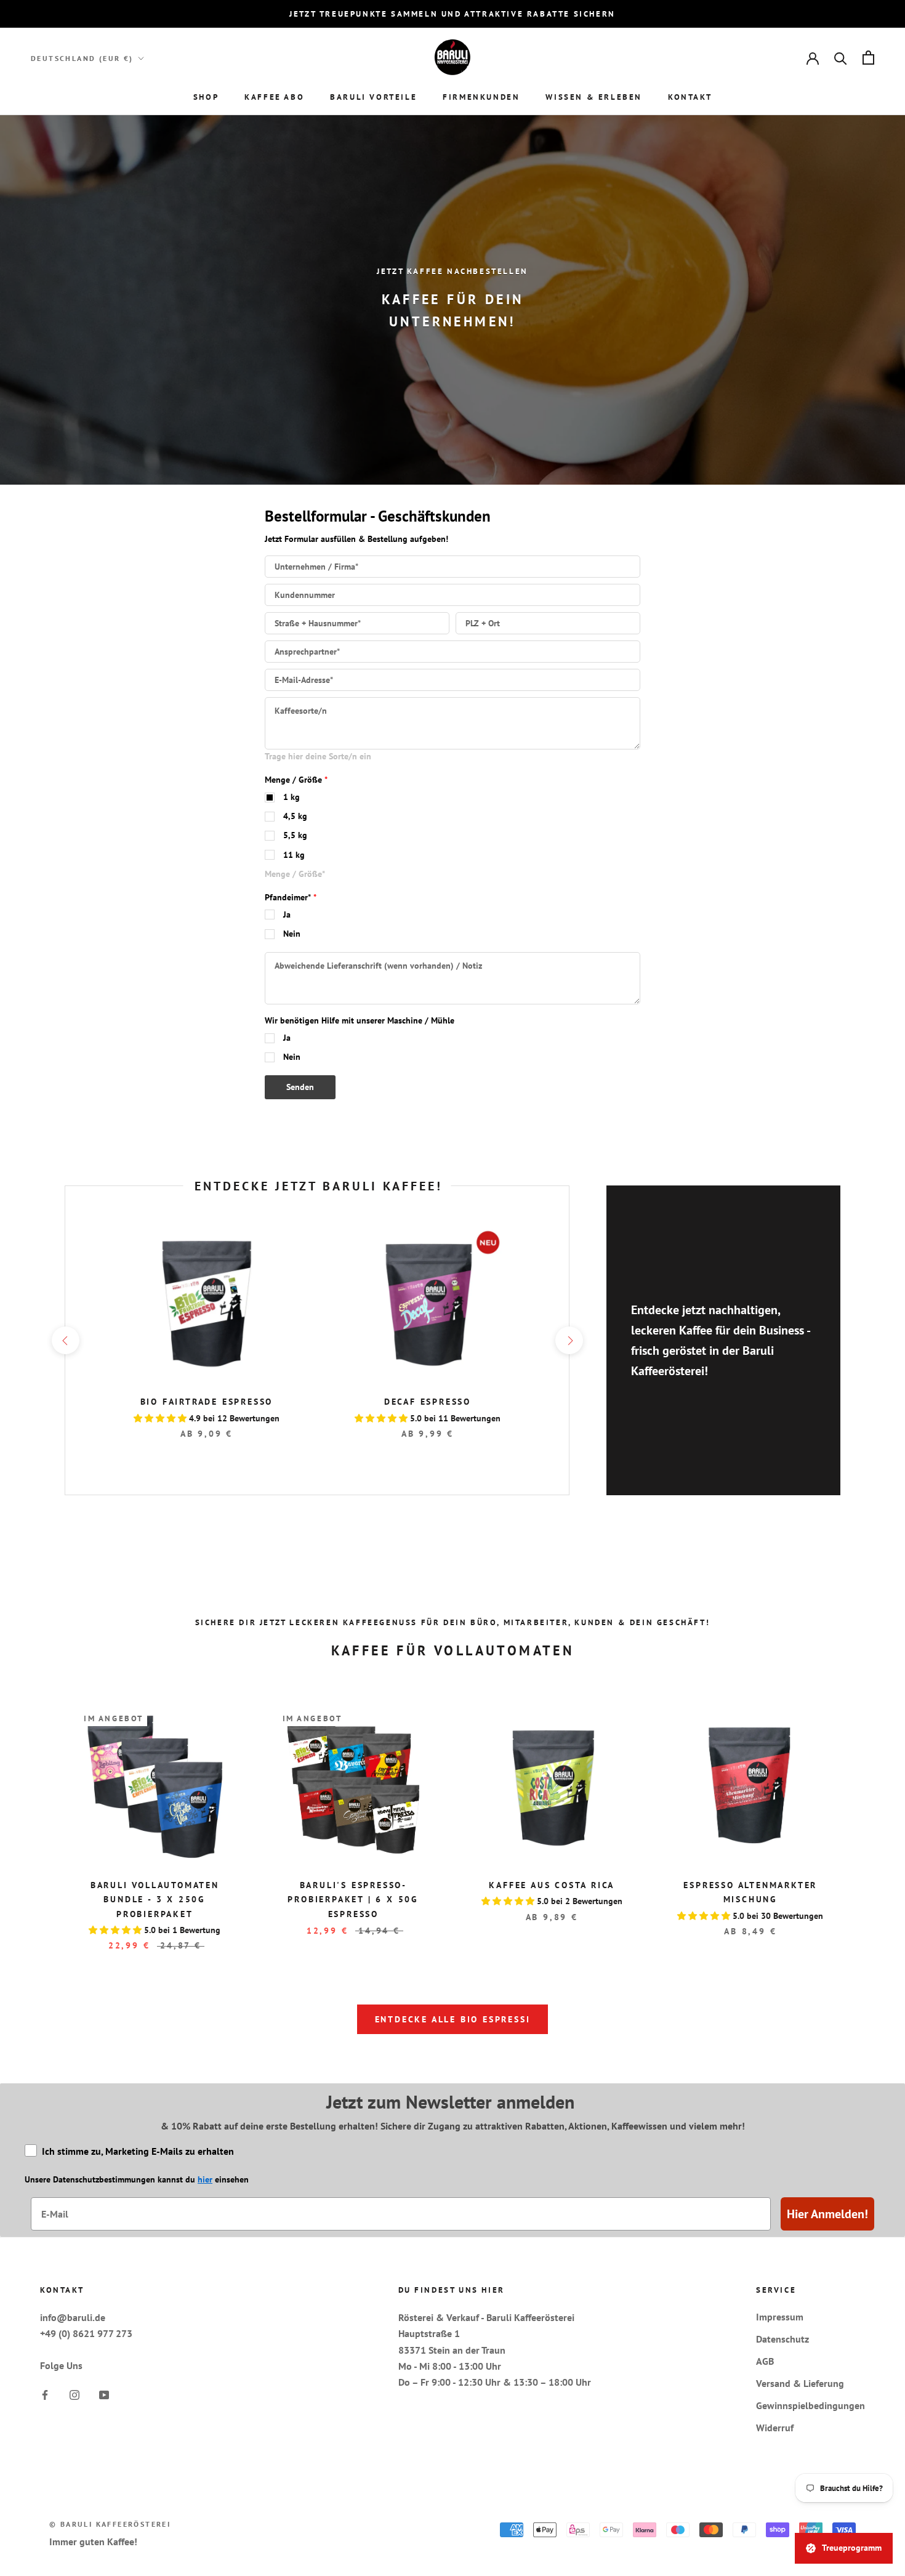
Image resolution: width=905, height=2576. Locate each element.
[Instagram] (74, 2394)
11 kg (294, 855)
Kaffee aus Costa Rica (552, 1885)
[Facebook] (45, 2394)
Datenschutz (782, 2339)
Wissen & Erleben (594, 97)
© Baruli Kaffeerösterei (110, 2524)
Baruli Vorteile (373, 97)
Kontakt (690, 97)
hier (205, 2179)
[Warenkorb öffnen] (868, 58)
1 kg (292, 797)
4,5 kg (295, 816)
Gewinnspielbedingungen (810, 2405)
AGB (765, 2361)
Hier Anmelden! (827, 2214)
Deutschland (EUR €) (82, 58)
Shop (206, 97)
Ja (287, 915)
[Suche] (841, 58)
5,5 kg (295, 835)
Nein (292, 934)
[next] (569, 1340)
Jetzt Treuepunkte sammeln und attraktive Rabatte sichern (452, 14)
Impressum (780, 2317)
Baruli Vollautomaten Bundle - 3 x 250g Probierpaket (155, 1899)
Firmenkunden (481, 97)
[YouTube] (104, 2394)
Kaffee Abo (274, 97)
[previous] (65, 1340)
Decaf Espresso (428, 1402)
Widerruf (775, 2428)
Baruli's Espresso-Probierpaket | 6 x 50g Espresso (353, 1899)
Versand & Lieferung (800, 2383)
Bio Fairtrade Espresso (207, 1402)
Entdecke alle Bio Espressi (453, 2019)
